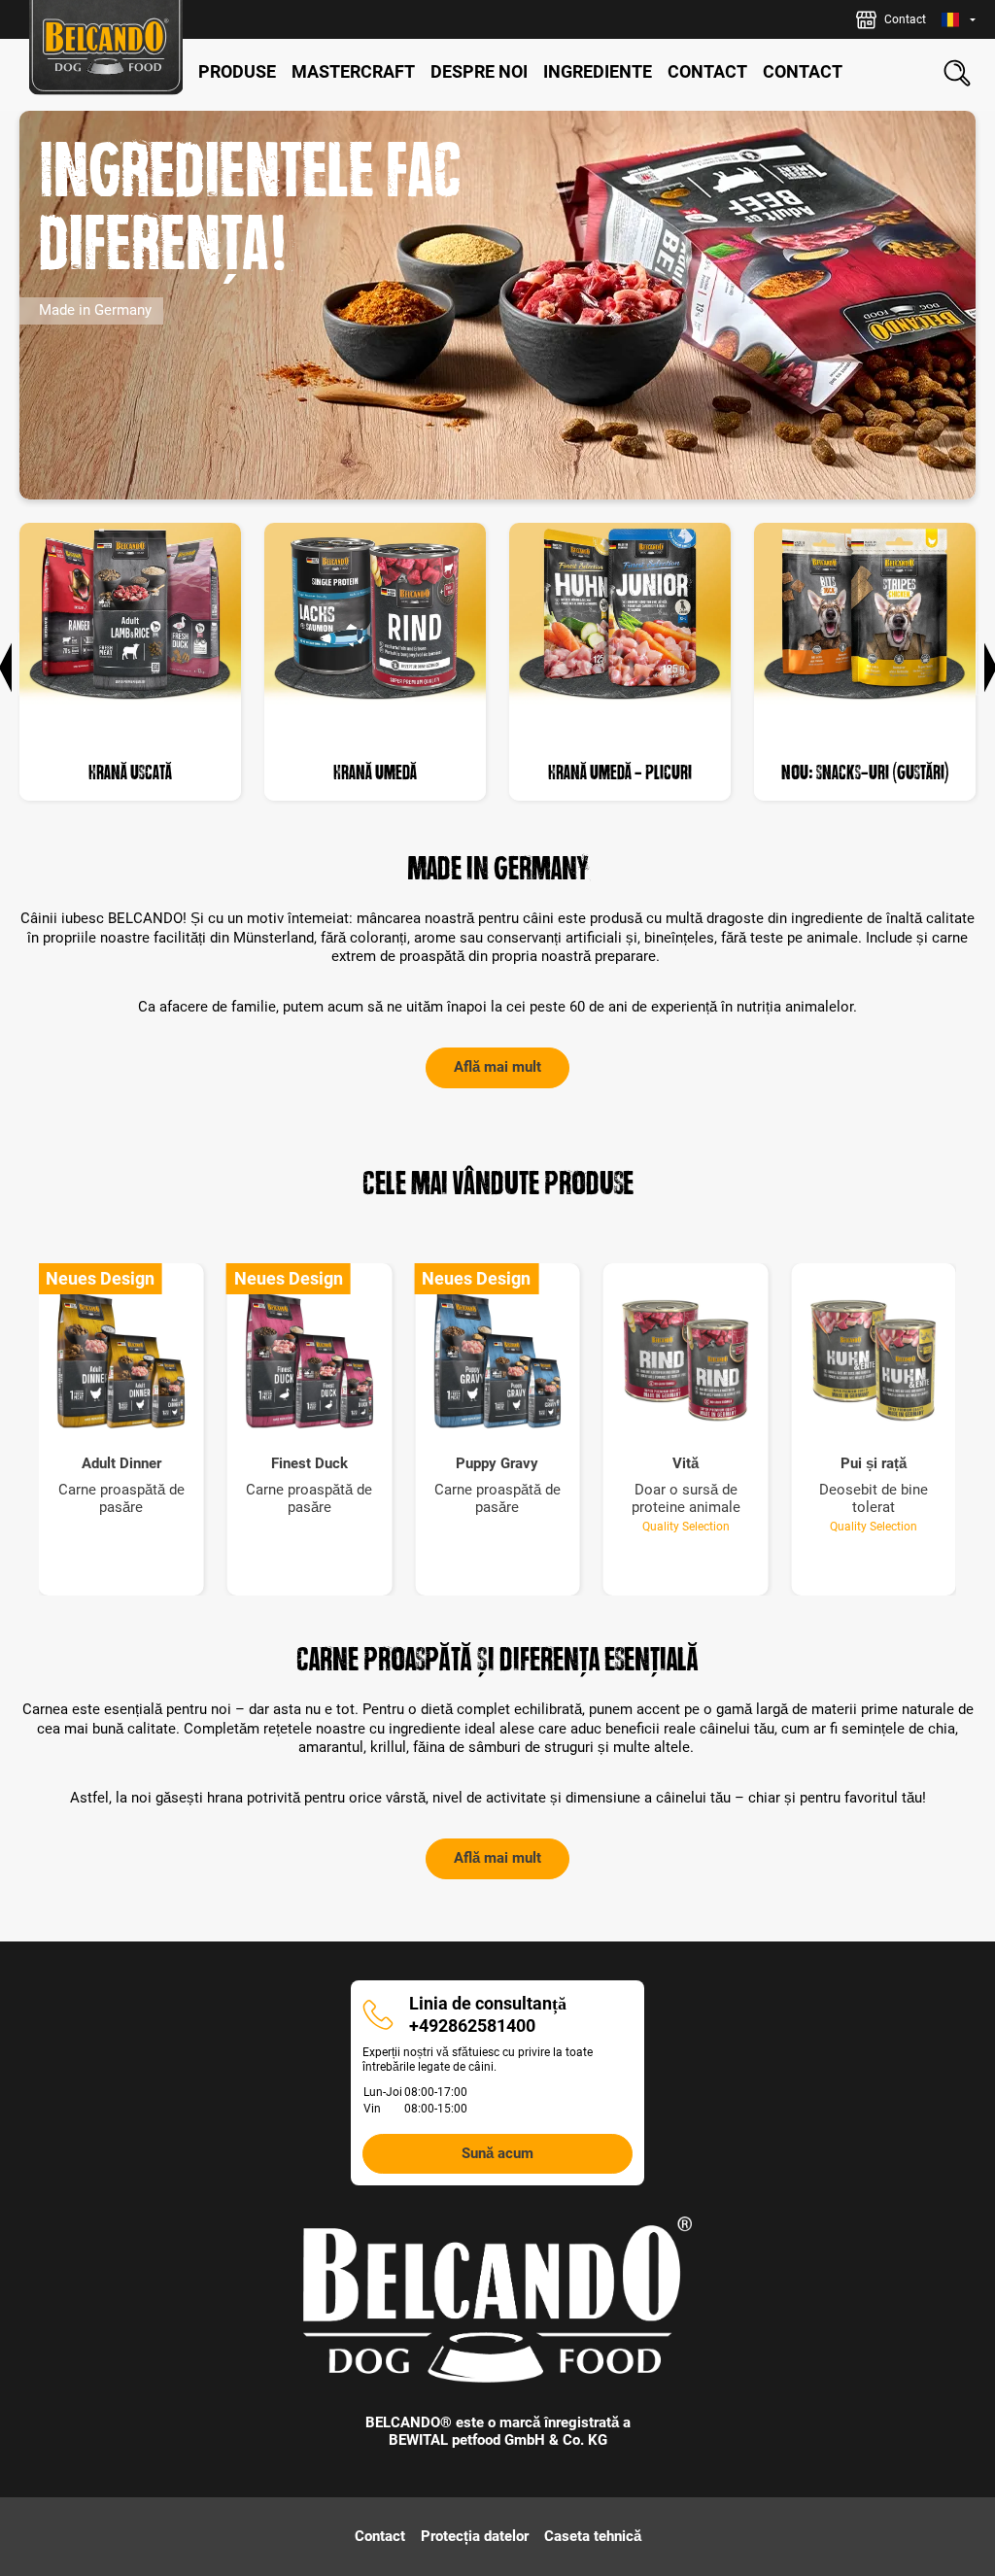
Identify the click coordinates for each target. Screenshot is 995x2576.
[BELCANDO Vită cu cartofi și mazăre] (686, 1360)
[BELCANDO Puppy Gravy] (497, 1360)
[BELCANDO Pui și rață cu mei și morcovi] (874, 1360)
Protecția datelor (475, 2536)
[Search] (957, 73)
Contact (380, 2536)
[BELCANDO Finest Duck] (310, 1360)
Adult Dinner (121, 1464)
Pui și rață (874, 1464)
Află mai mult (497, 1067)
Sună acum (497, 2153)
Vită (686, 1464)
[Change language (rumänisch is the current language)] (959, 20)
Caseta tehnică (593, 2536)
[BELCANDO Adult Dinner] (121, 1360)
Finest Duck (309, 1464)
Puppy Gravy (497, 1464)
